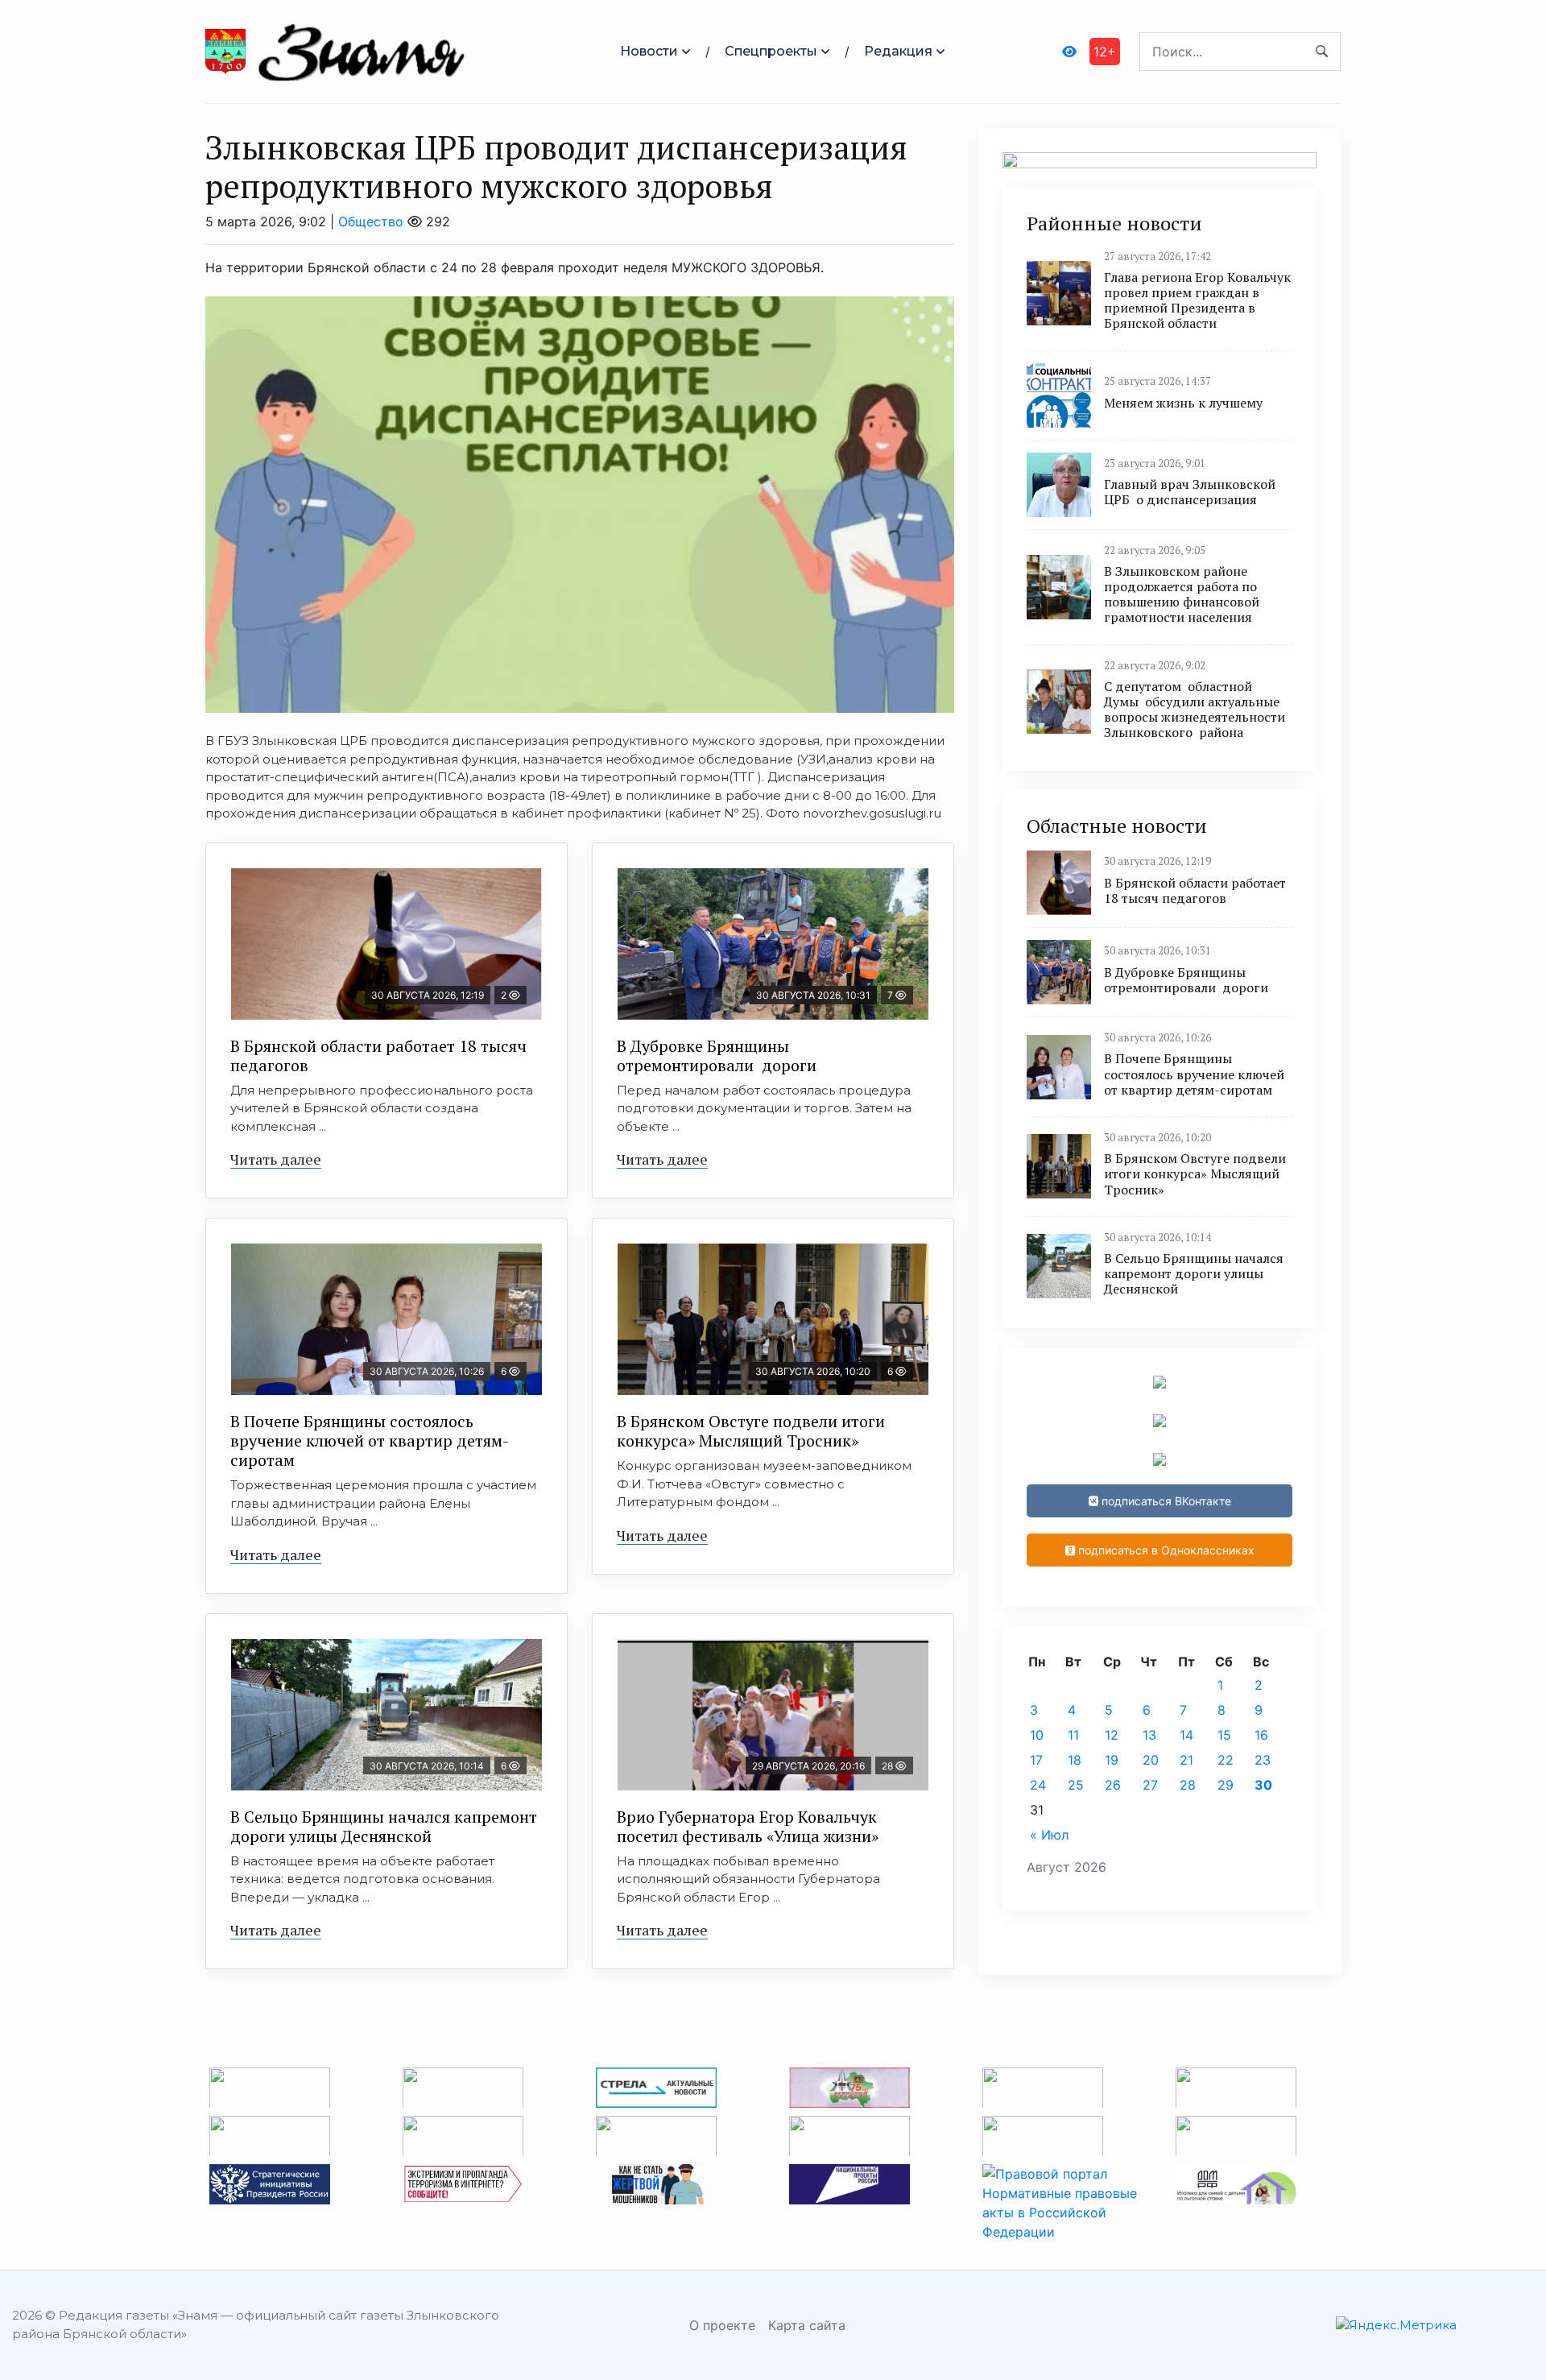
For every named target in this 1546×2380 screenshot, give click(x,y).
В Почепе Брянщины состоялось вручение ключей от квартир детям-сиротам (370, 1440)
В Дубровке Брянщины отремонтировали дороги (717, 1055)
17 (1036, 1760)
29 (1226, 1785)
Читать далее (276, 1159)
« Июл (1049, 1835)
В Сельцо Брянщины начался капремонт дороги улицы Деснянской (384, 1826)
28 (1188, 1785)
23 (1263, 1760)
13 (1149, 1735)
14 (1186, 1735)
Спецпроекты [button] (771, 51)
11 (1073, 1735)
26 (1113, 1785)
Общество (371, 221)
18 (1075, 1760)
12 (1112, 1735)
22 (1226, 1760)
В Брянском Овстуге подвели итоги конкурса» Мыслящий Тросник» (751, 1431)
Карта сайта (807, 2325)
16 (1261, 1735)
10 (1037, 1735)
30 (1263, 1785)
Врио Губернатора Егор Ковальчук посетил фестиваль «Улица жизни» (748, 1826)
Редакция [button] (898, 51)
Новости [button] (649, 51)
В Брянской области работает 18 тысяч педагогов (378, 1055)
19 (1112, 1760)
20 (1151, 1760)
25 (1076, 1785)
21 (1186, 1760)
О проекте (722, 2325)
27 (1150, 1785)
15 (1224, 1735)
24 (1038, 1785)
